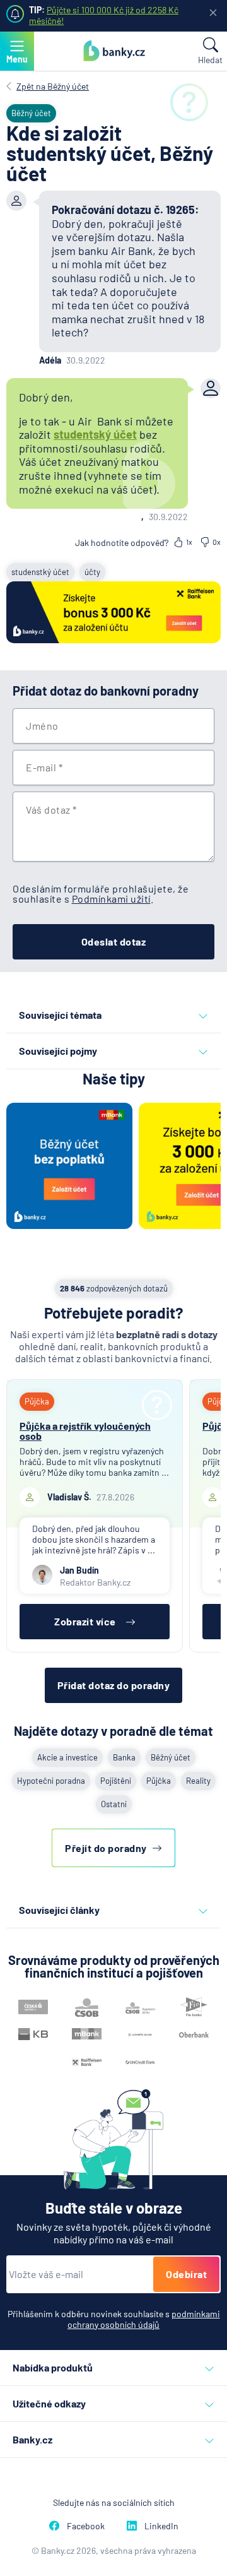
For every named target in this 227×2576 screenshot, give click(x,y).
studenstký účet (40, 572)
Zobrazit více (85, 1621)
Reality (198, 1781)
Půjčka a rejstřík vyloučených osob (85, 1431)
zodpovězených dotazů (114, 1288)
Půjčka (159, 1781)
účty (92, 572)
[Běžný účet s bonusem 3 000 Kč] (113, 613)
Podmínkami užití (111, 899)
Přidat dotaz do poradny (114, 1685)
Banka (124, 1757)
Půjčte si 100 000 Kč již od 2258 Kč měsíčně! (104, 15)
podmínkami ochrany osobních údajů (144, 2319)
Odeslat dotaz (114, 941)
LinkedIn (161, 2526)
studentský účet (95, 434)
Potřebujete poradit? (114, 1313)
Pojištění (116, 1781)
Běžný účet (171, 1757)
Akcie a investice (67, 1757)
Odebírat (186, 2274)
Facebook (86, 2526)
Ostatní (114, 1804)
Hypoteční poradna (51, 1781)
